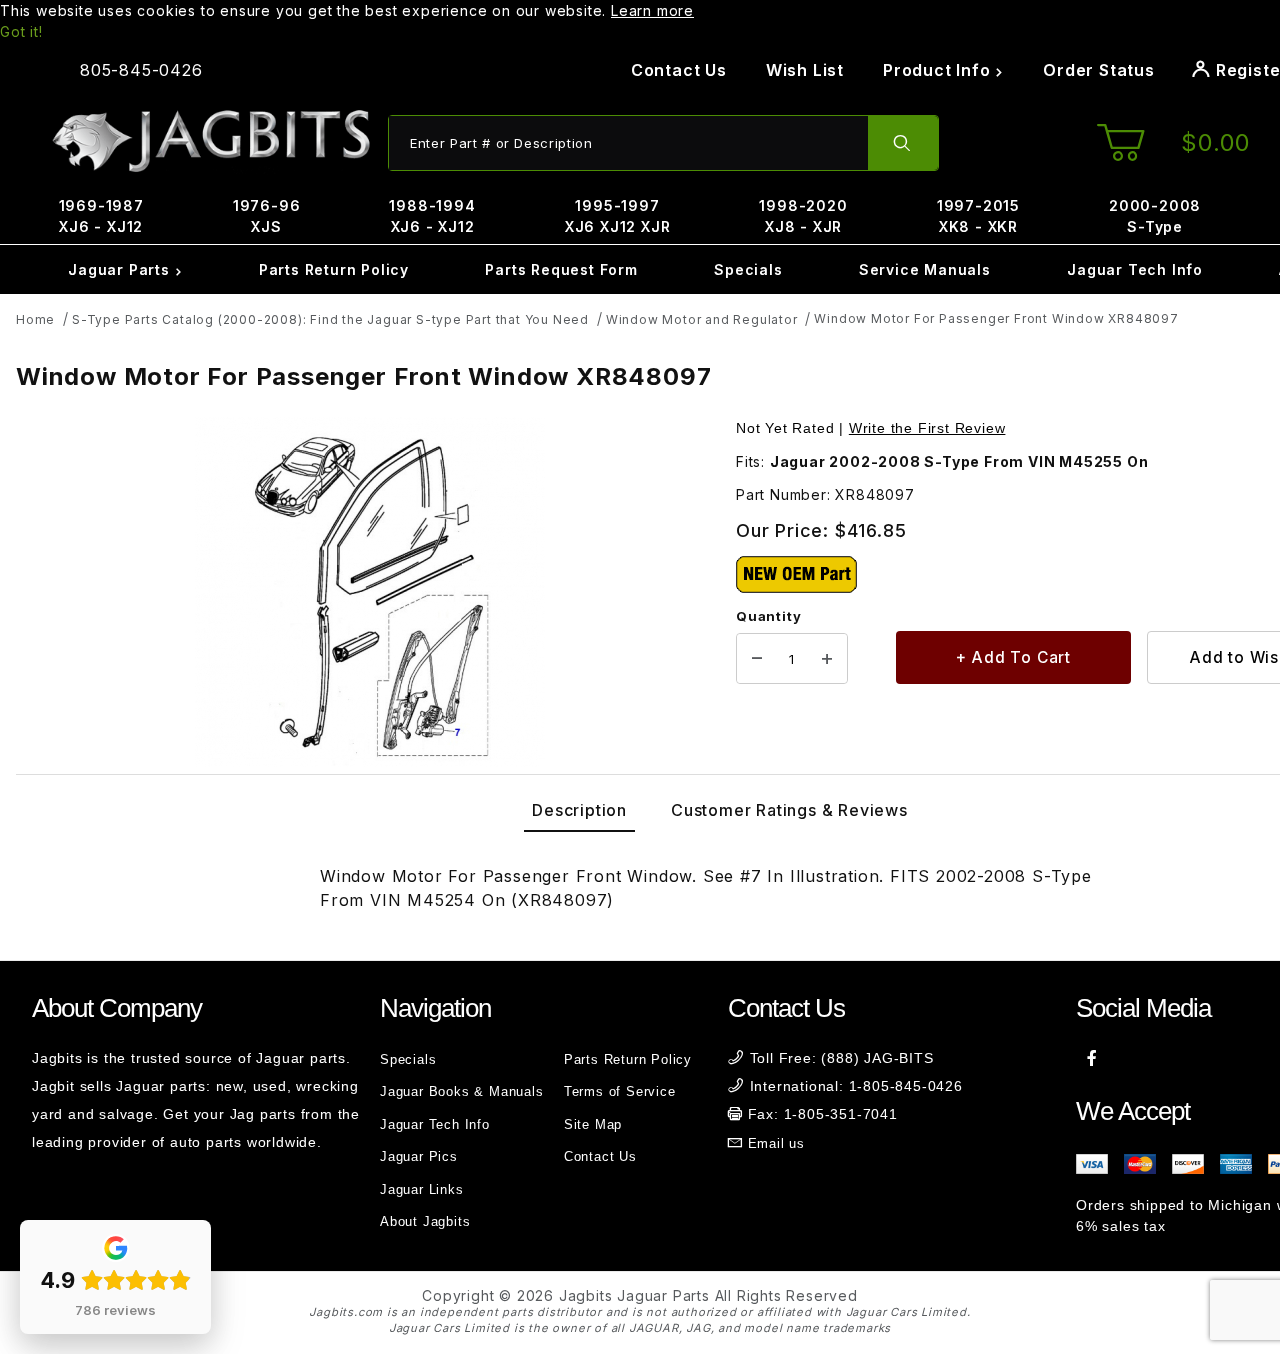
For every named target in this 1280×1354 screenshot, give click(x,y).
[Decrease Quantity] (757, 659)
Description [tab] (579, 810)
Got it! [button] (21, 31)
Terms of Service (620, 1091)
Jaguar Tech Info (1135, 269)
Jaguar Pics (419, 1156)
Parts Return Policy (334, 269)
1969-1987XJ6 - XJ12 (101, 216)
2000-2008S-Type (1155, 216)
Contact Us (679, 70)
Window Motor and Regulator (702, 319)
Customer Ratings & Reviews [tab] (789, 810)
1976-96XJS (267, 216)
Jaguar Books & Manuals (462, 1091)
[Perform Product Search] (903, 143)
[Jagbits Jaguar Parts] (210, 141)
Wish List (805, 70)
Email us (776, 1143)
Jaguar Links (422, 1189)
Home (35, 319)
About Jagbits (425, 1221)
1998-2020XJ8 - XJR (803, 216)
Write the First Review (927, 428)
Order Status (1099, 70)
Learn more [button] (652, 10)
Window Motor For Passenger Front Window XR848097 (996, 318)
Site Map (593, 1124)
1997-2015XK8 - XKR (978, 216)
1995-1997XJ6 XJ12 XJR (618, 216)
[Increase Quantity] (827, 659)
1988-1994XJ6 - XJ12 (432, 216)
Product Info (939, 70)
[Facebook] (1092, 1058)
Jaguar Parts (121, 269)
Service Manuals (925, 269)
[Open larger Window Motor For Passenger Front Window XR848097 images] (370, 592)
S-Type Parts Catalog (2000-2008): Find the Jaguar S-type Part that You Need (330, 319)
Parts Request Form (561, 269)
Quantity (768, 616)
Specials (748, 269)
